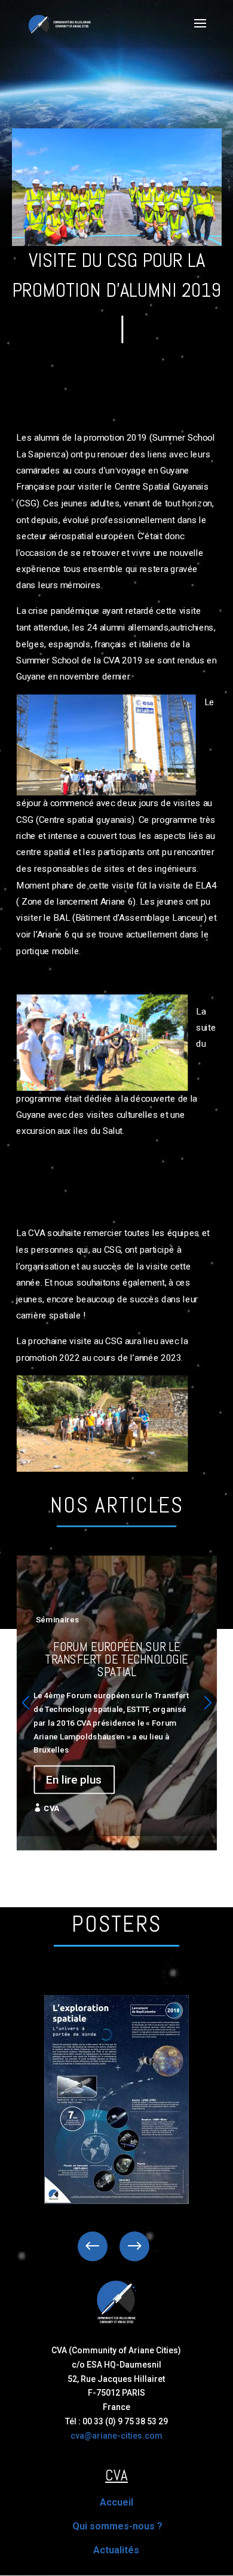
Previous (102, 2246)
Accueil (116, 2502)
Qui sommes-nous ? (117, 2526)
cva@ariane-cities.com (116, 2436)
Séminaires (58, 1620)
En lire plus (74, 1780)
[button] (208, 1703)
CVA (51, 1808)
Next (125, 2246)
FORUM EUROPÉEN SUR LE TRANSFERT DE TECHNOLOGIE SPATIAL (116, 1696)
